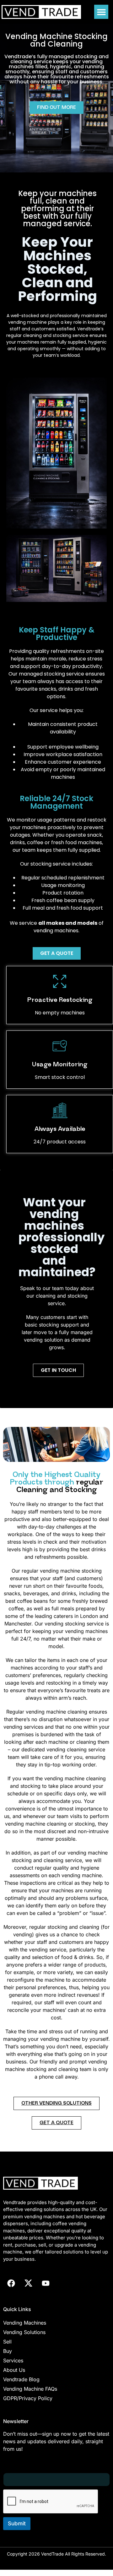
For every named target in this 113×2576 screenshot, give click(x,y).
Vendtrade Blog (21, 2379)
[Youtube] (46, 2283)
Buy (8, 2351)
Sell (7, 2342)
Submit (17, 2523)
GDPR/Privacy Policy (28, 2398)
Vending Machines (25, 2323)
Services (13, 2360)
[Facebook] (11, 2283)
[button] (101, 12)
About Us (14, 2370)
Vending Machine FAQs (30, 2389)
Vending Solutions (24, 2332)
